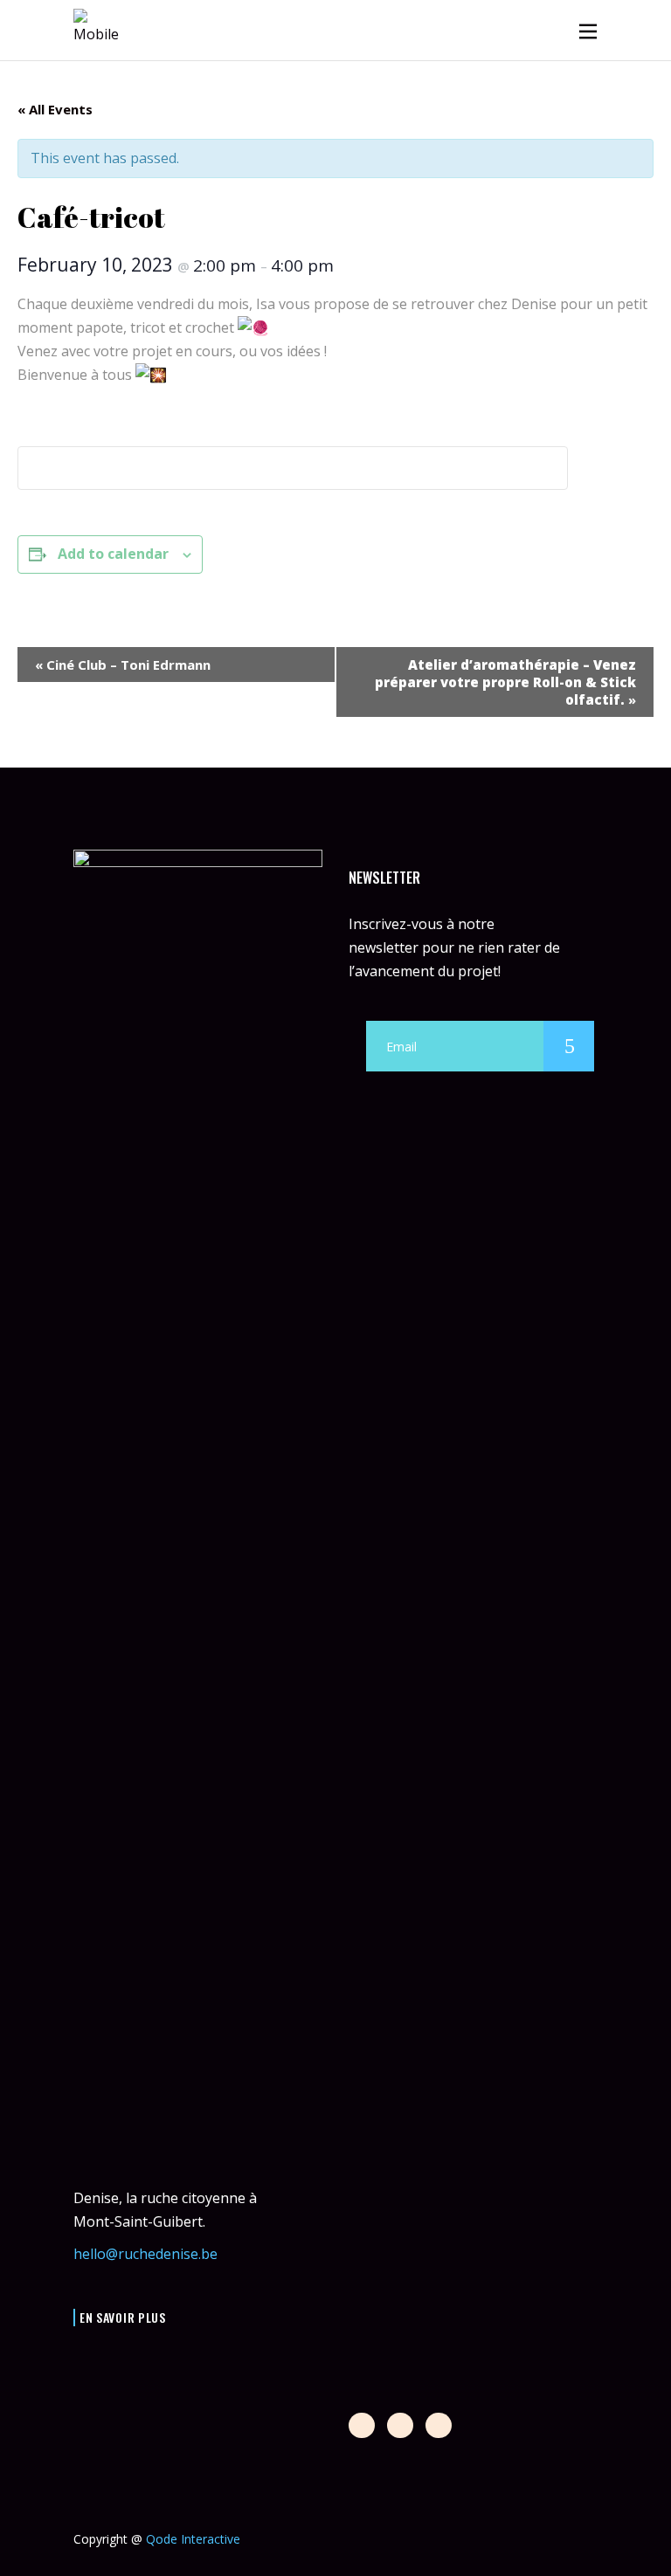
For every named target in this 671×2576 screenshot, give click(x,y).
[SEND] (569, 1046)
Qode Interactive (193, 2539)
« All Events (55, 109)
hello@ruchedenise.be (145, 2254)
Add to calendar (113, 554)
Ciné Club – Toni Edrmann (123, 665)
